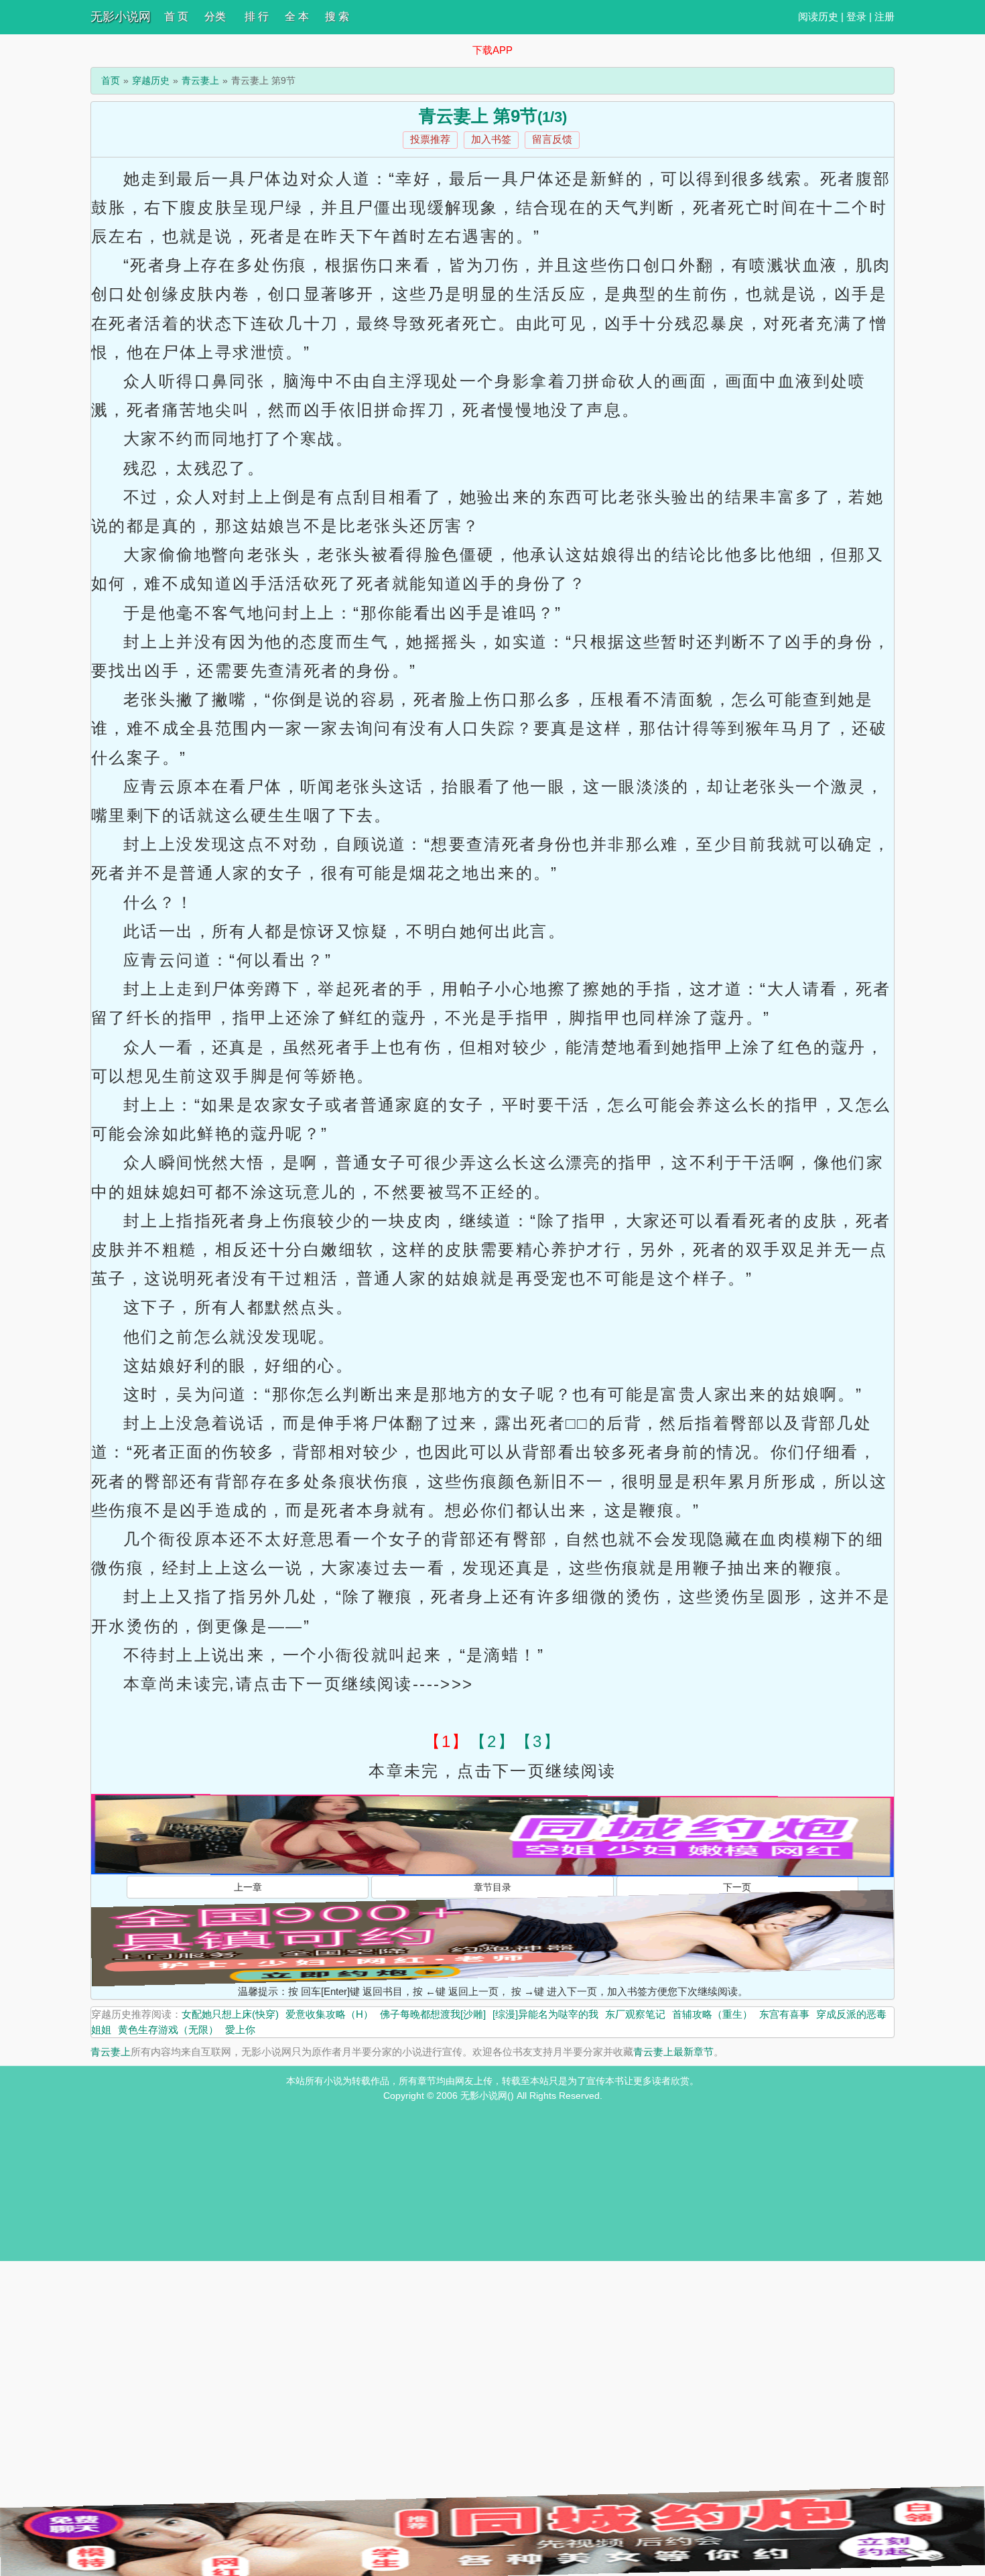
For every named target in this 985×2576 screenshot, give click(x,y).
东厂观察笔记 (635, 2014)
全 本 (297, 16)
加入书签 (491, 139)
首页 (111, 80)
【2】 (492, 1741)
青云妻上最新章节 (673, 2052)
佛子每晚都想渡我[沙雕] (433, 2014)
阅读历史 (818, 16)
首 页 (176, 16)
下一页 (737, 1887)
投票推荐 (430, 139)
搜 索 (337, 16)
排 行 (257, 16)
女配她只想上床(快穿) (230, 2014)
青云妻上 (200, 80)
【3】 (538, 1741)
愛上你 (240, 2030)
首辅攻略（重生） (712, 2014)
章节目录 (492, 1887)
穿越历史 (151, 80)
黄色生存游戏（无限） (168, 2030)
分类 (215, 16)
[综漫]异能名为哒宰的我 (545, 2014)
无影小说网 (121, 17)
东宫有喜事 (784, 2014)
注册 (884, 16)
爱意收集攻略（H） (329, 2014)
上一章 (248, 1887)
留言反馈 (552, 139)
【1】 (447, 1741)
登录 (856, 16)
